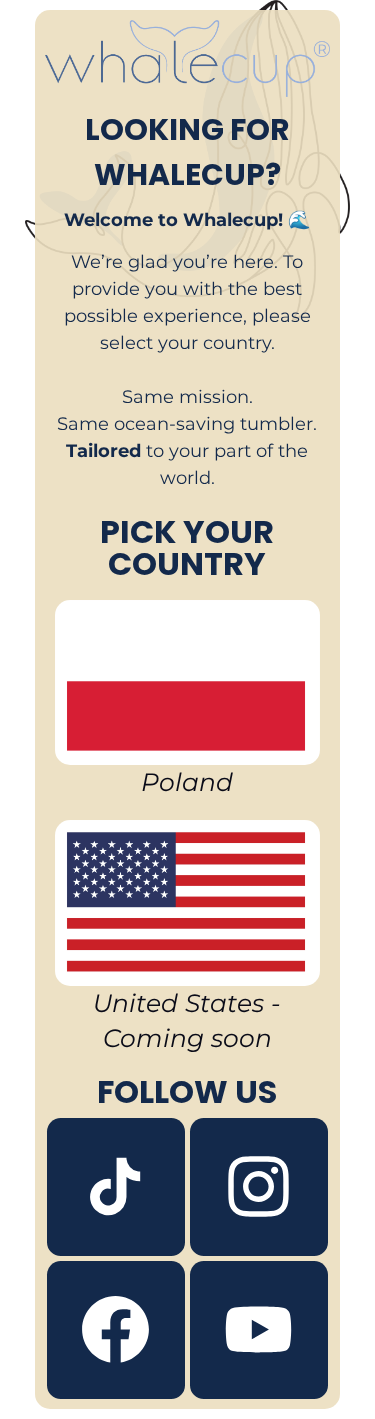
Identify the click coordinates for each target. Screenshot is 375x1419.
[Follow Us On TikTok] (116, 1187)
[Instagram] (259, 1187)
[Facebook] (116, 1330)
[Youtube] (259, 1330)
